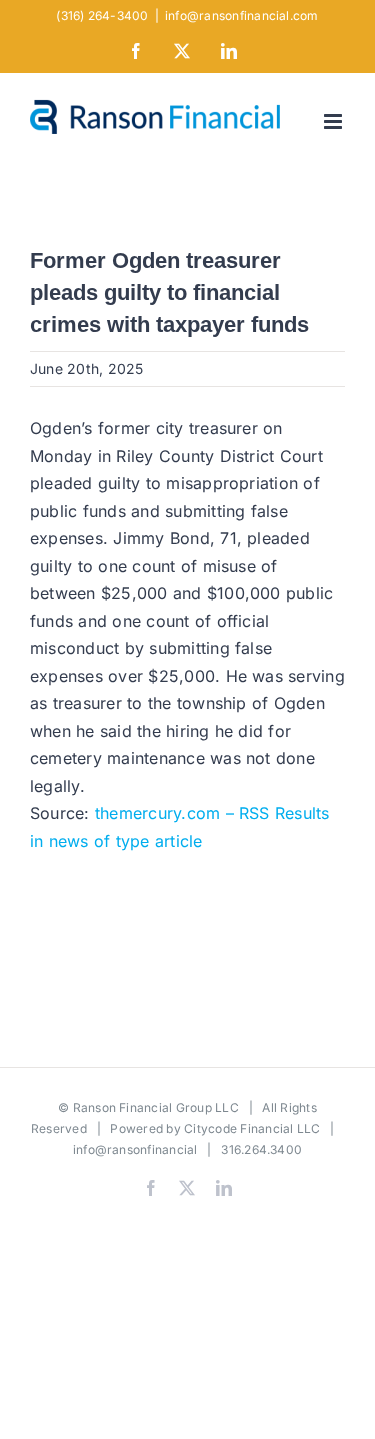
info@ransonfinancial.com (242, 15)
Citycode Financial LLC (252, 1128)
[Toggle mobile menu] (334, 121)
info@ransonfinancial (135, 1149)
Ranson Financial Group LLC (156, 1107)
